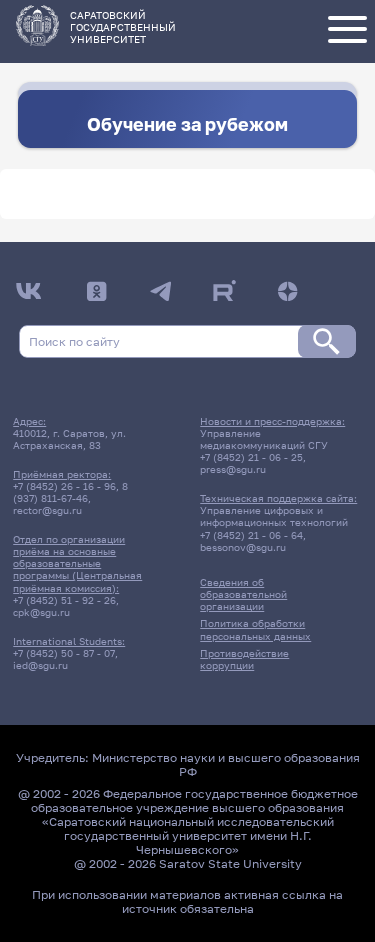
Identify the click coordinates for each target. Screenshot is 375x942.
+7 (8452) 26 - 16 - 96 (64, 486)
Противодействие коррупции (244, 659)
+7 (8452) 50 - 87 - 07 (64, 653)
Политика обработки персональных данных (255, 629)
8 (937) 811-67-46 (70, 492)
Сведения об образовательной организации (243, 594)
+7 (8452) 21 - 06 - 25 (251, 457)
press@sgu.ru (233, 469)
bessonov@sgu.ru (243, 547)
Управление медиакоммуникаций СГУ (264, 439)
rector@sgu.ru (47, 510)
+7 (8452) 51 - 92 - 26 (64, 600)
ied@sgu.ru (40, 665)
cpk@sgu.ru (41, 612)
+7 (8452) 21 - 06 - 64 (251, 535)
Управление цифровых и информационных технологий (274, 516)
